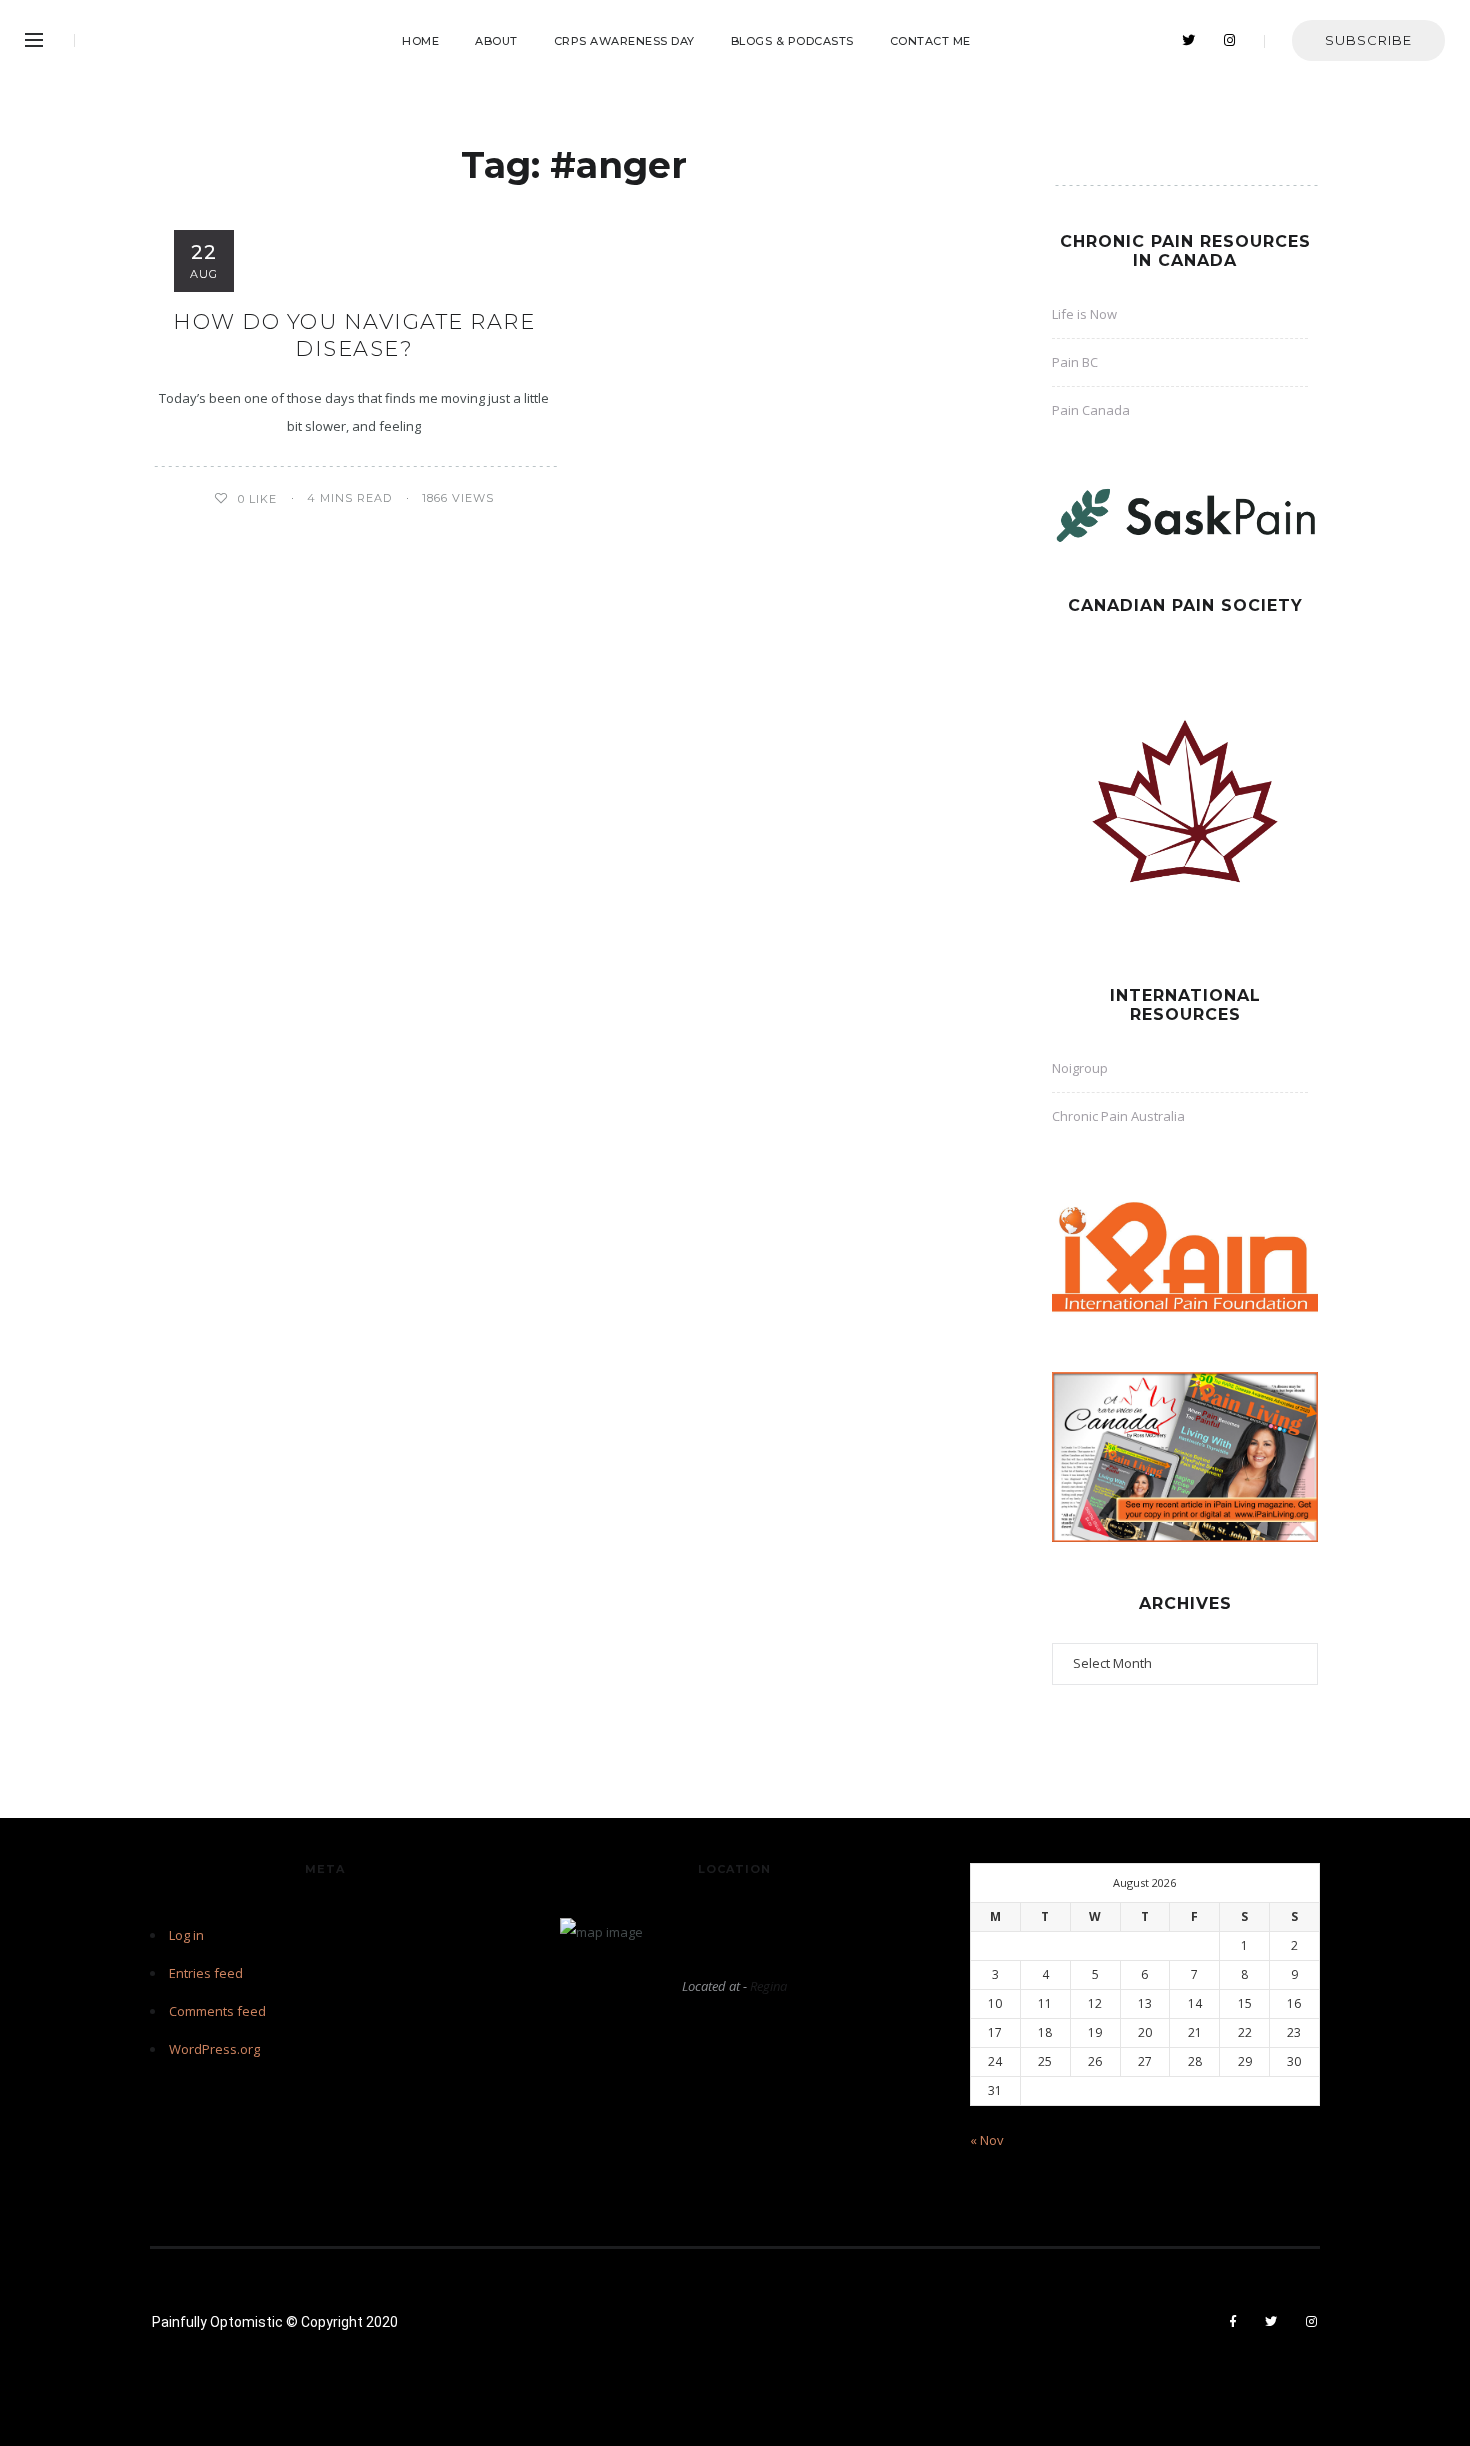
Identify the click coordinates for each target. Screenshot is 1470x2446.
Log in (186, 1935)
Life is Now (1084, 314)
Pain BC (1075, 362)
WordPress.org (214, 2049)
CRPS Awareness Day (624, 41)
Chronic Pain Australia (1118, 1116)
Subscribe (1368, 40)
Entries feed (206, 1973)
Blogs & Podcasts (792, 41)
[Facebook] (1233, 2322)
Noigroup (1080, 1068)
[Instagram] (1230, 41)
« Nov (987, 2140)
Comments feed (217, 2011)
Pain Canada (1091, 410)
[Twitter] (1189, 41)
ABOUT (496, 41)
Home (420, 41)
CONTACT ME (930, 41)
